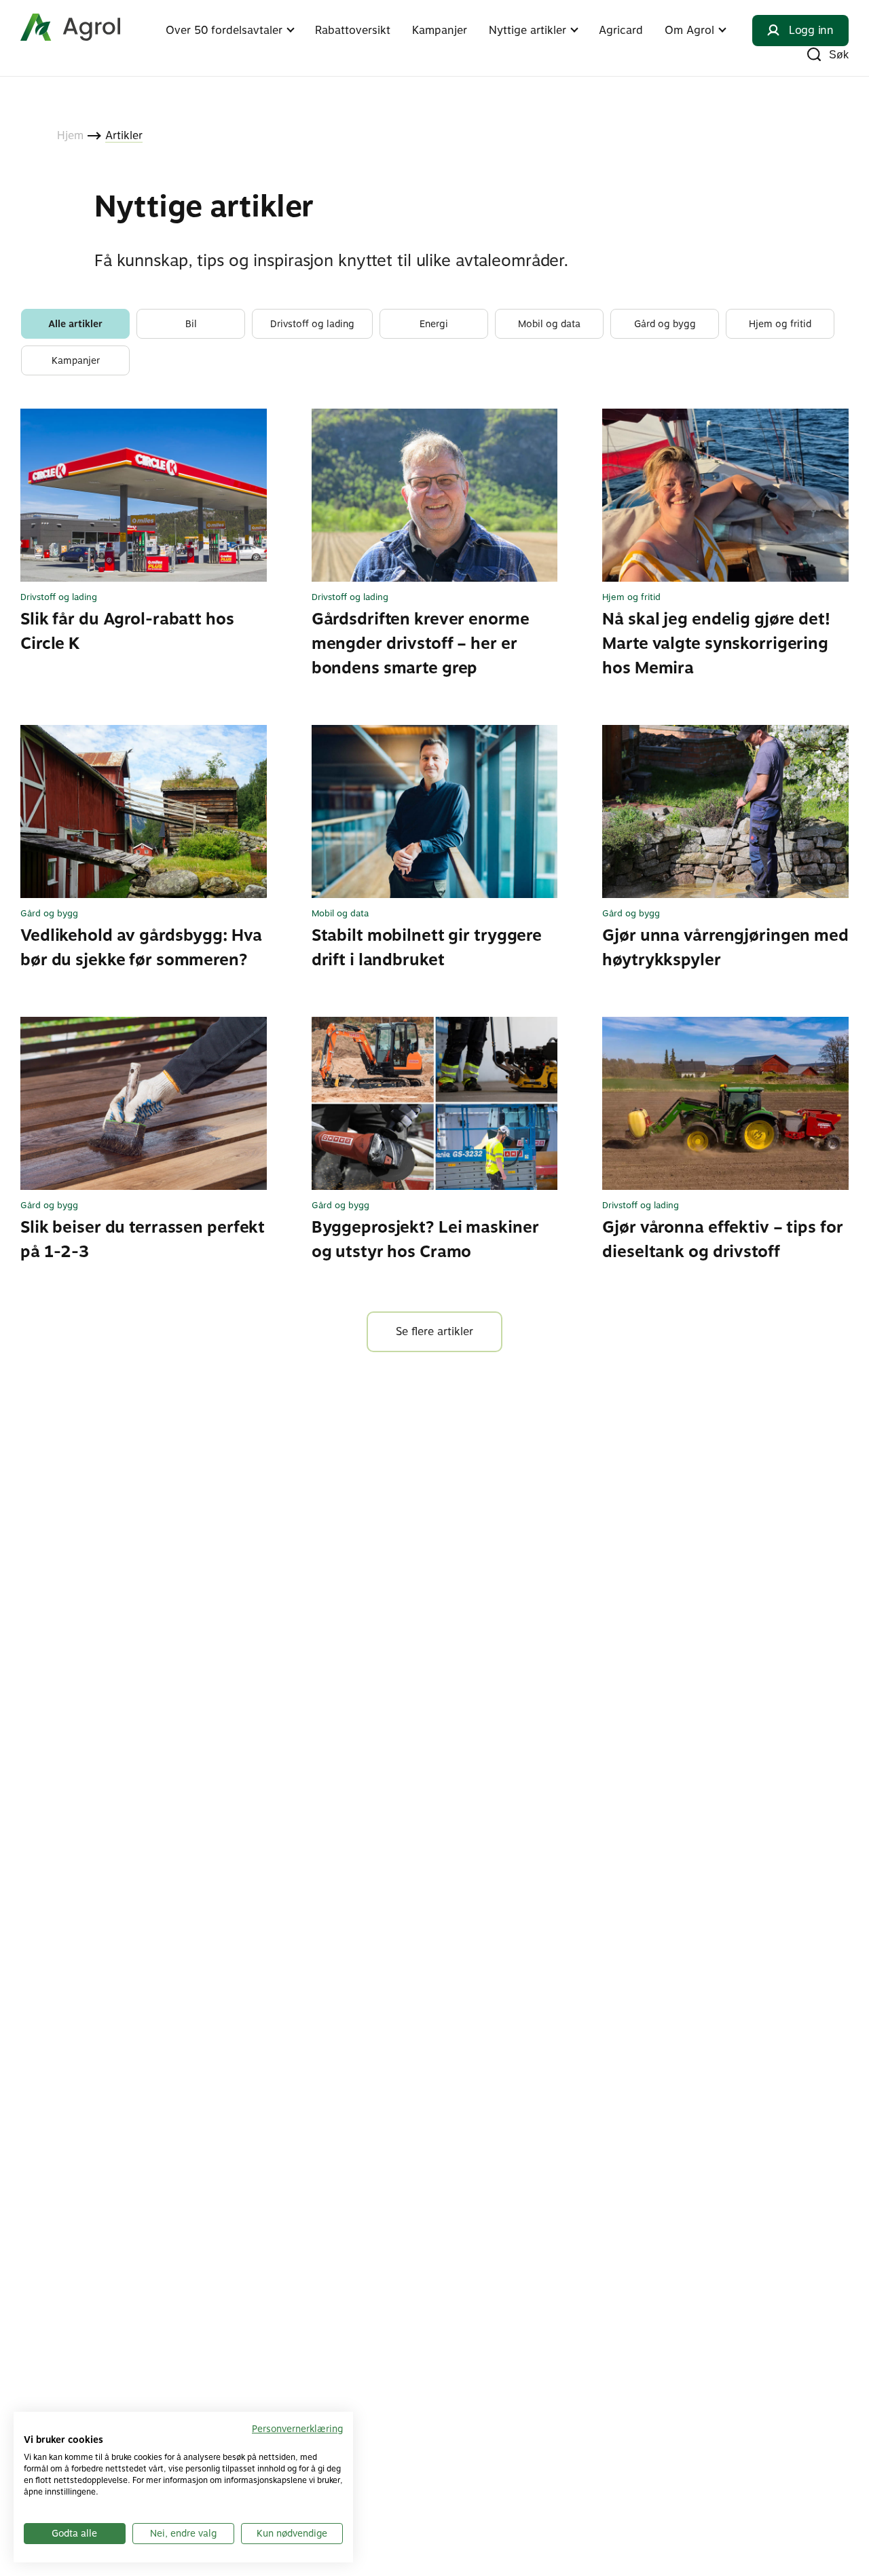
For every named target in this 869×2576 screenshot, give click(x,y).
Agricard (621, 30)
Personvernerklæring (297, 2429)
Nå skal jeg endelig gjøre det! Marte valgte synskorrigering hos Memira (716, 643)
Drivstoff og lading (312, 324)
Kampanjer (440, 30)
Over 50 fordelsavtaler (224, 30)
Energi (434, 324)
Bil (191, 324)
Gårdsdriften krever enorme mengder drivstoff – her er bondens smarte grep (421, 643)
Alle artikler (75, 324)
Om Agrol (689, 30)
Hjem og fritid (780, 324)
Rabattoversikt (353, 30)
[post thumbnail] (144, 495)
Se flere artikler (434, 1331)
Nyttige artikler (528, 30)
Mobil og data (549, 324)
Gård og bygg (665, 324)
